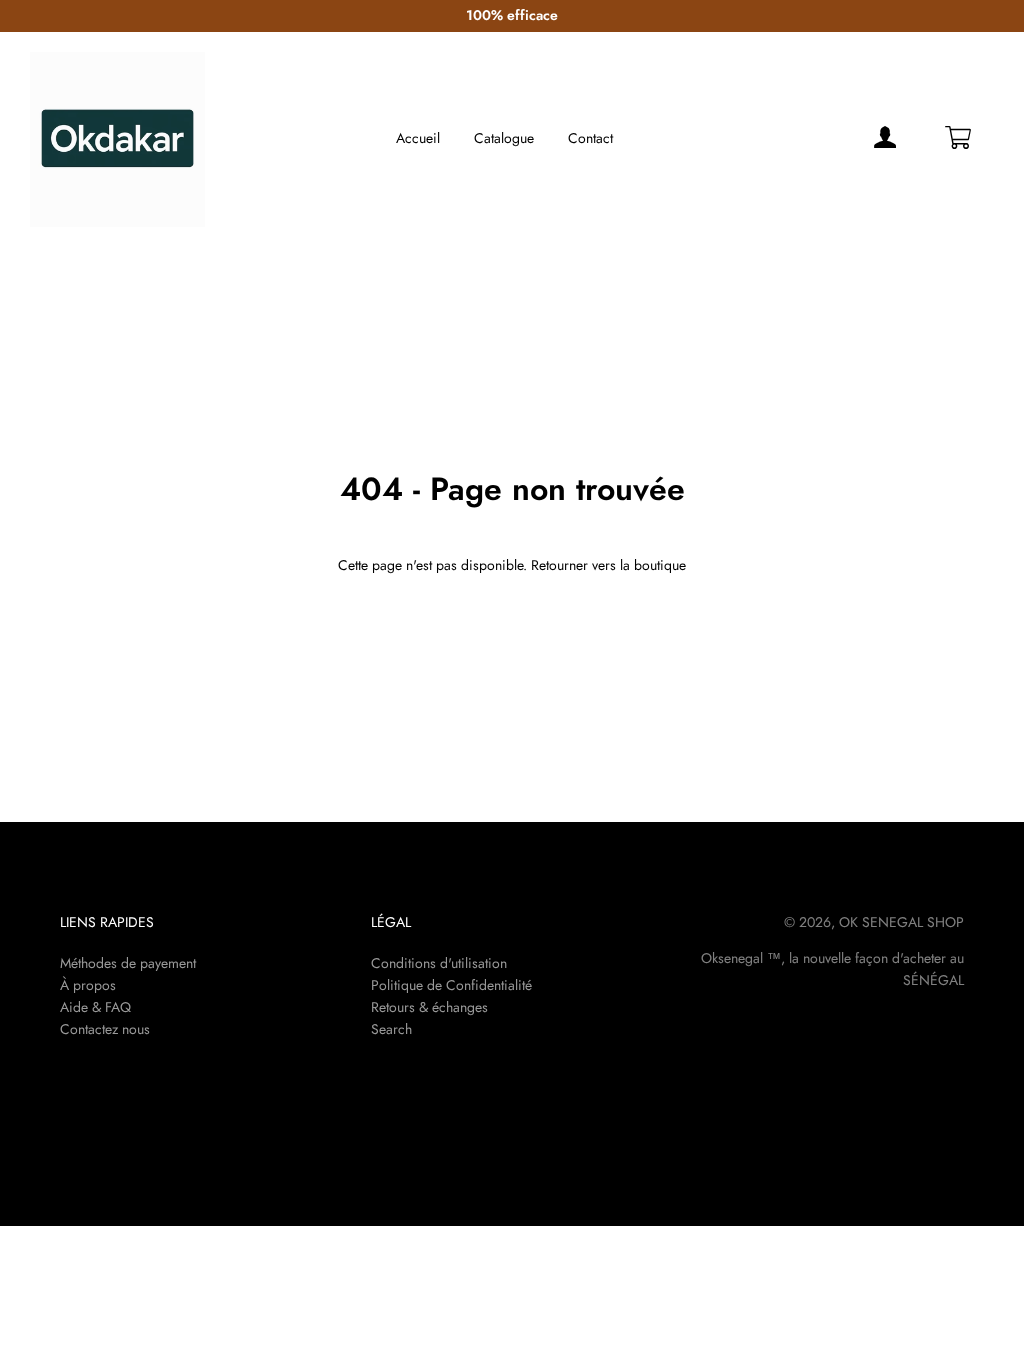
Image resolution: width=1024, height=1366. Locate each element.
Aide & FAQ (95, 1007)
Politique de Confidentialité (451, 985)
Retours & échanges (429, 1007)
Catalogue (504, 138)
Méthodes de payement (128, 963)
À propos (88, 985)
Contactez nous (105, 1029)
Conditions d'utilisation (439, 963)
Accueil (418, 138)
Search (391, 1029)
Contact (590, 138)
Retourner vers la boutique (608, 565)
